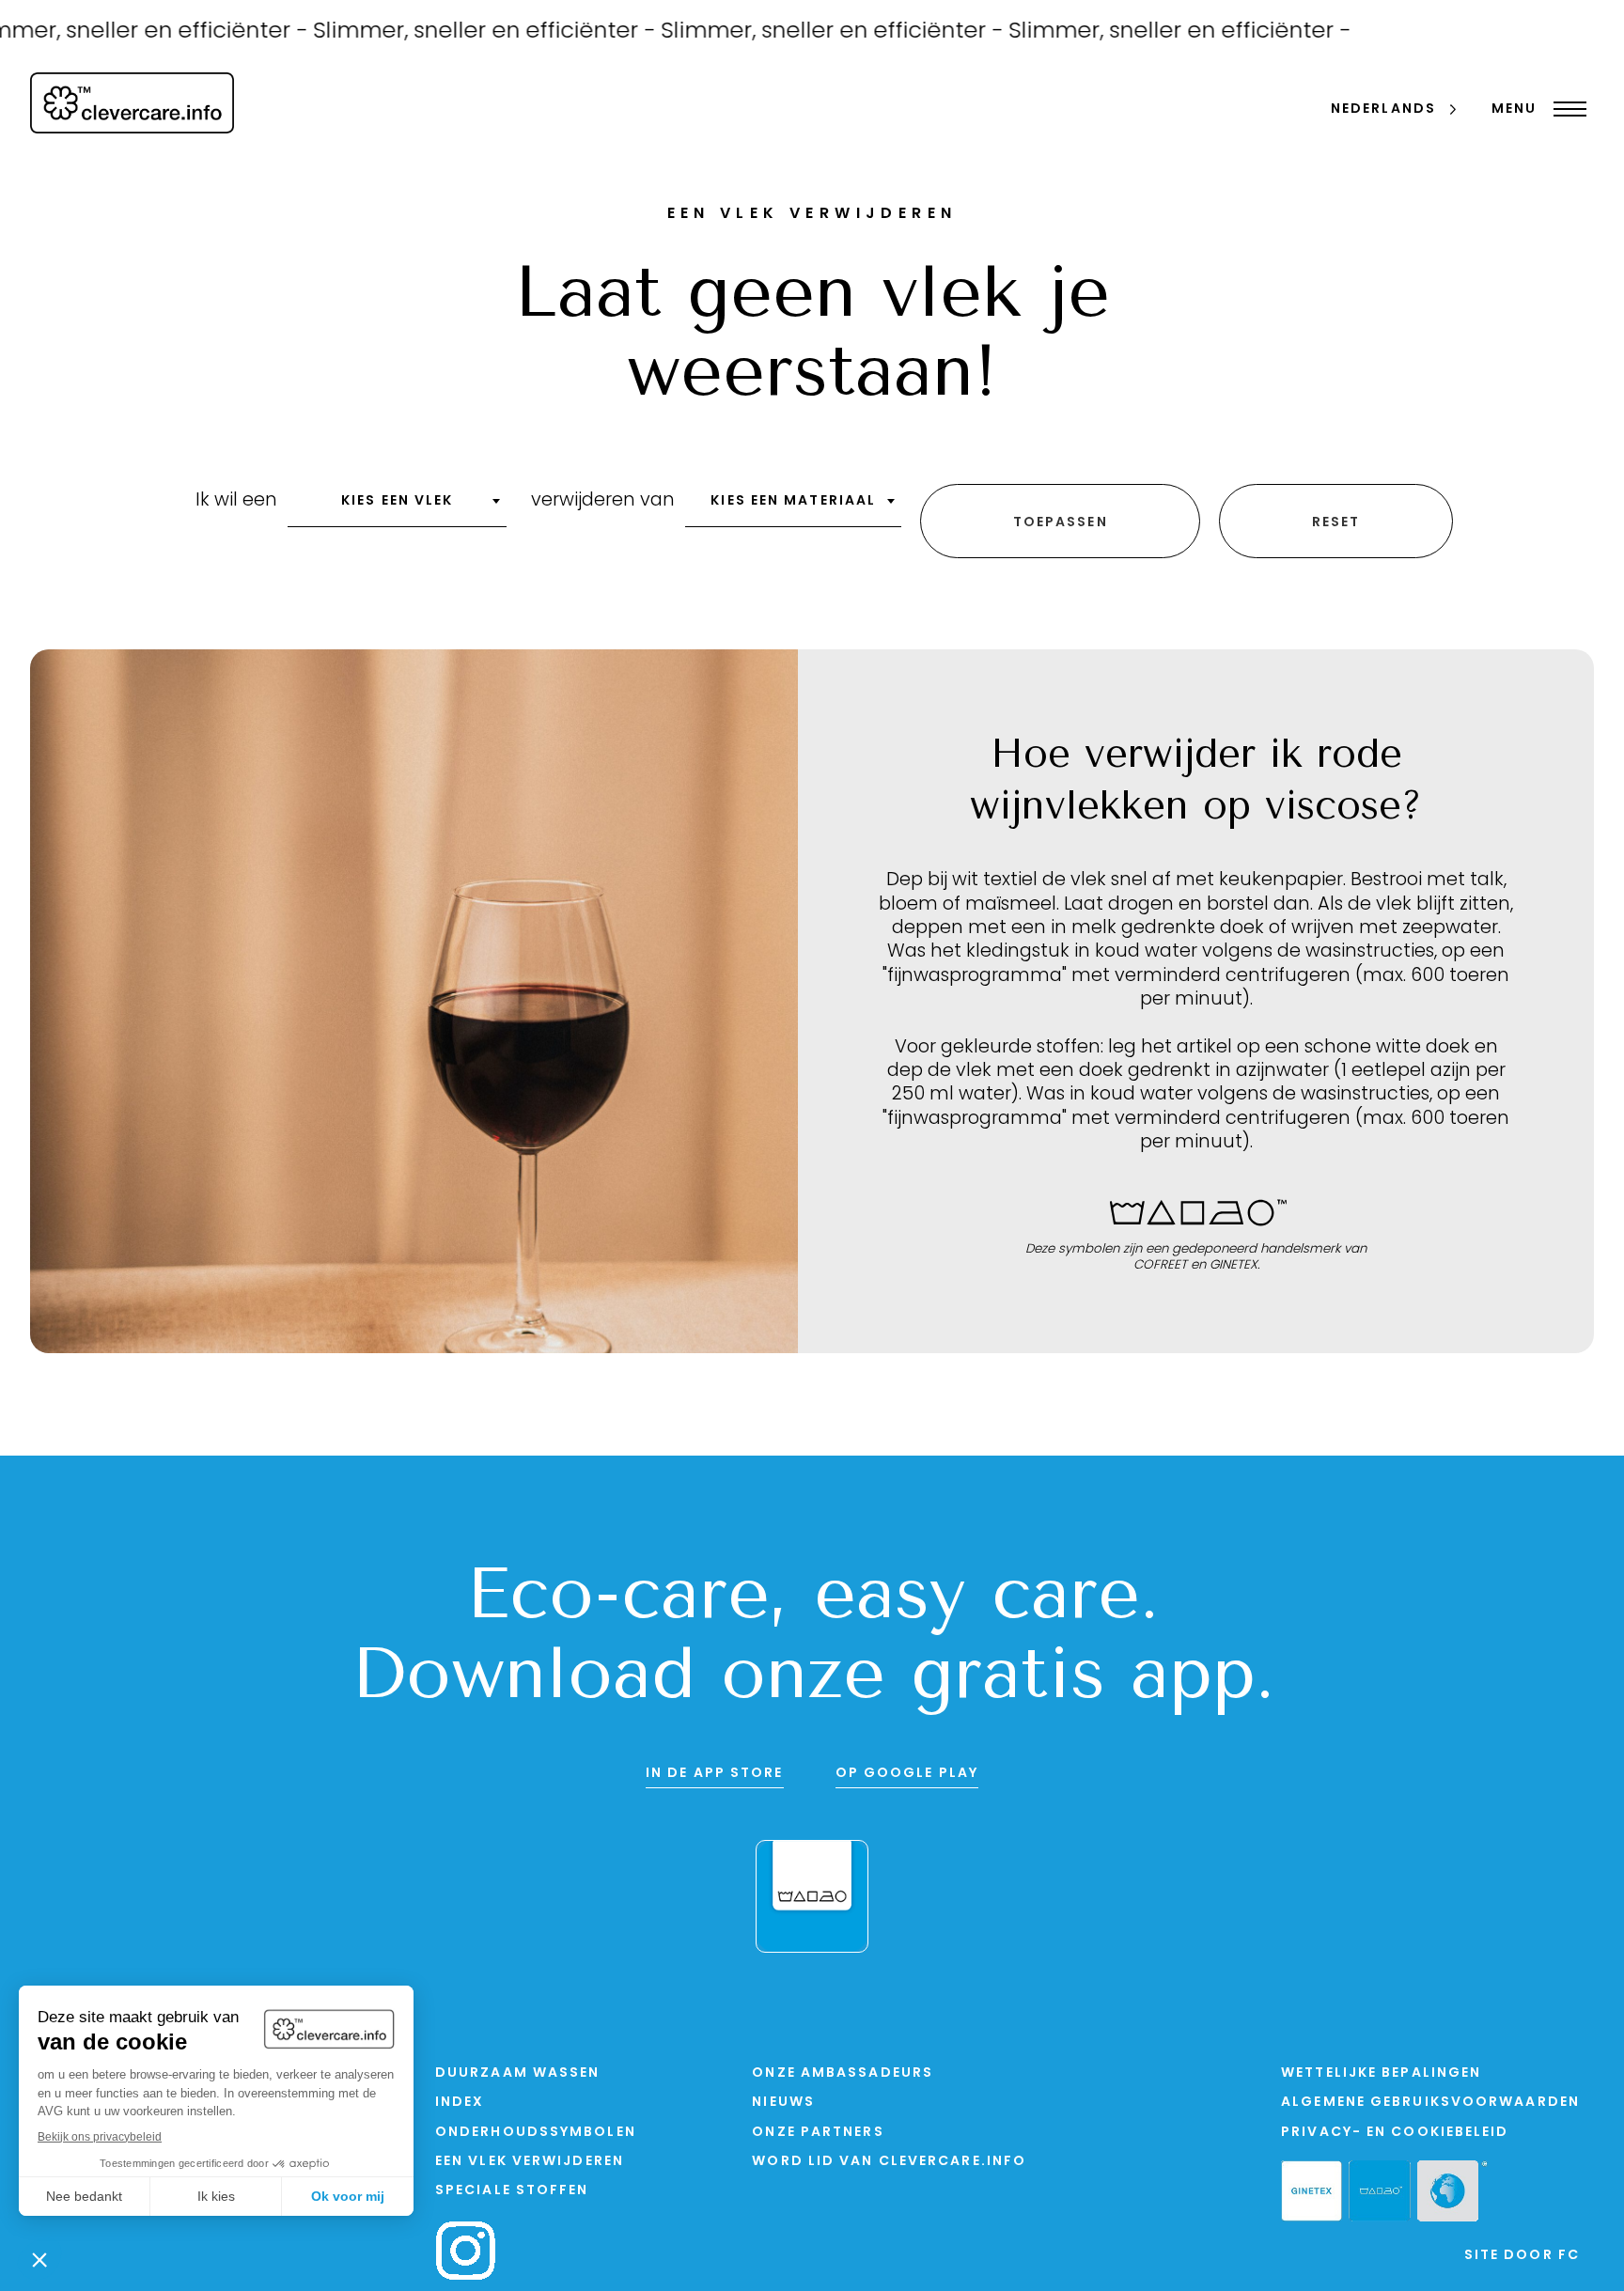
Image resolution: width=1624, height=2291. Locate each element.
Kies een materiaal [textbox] (793, 501)
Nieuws (783, 2103)
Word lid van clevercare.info (889, 2162)
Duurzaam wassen (518, 2073)
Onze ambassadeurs (843, 2073)
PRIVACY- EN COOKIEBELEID (1395, 2133)
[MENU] (1565, 109)
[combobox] (397, 507)
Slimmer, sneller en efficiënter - (449, 32)
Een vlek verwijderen (530, 2162)
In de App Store (715, 1774)
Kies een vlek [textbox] (397, 501)
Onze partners (818, 2133)
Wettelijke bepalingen (1381, 2073)
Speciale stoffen (512, 2191)
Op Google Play (907, 1774)
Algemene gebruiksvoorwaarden (1430, 2103)
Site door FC (1522, 2256)
